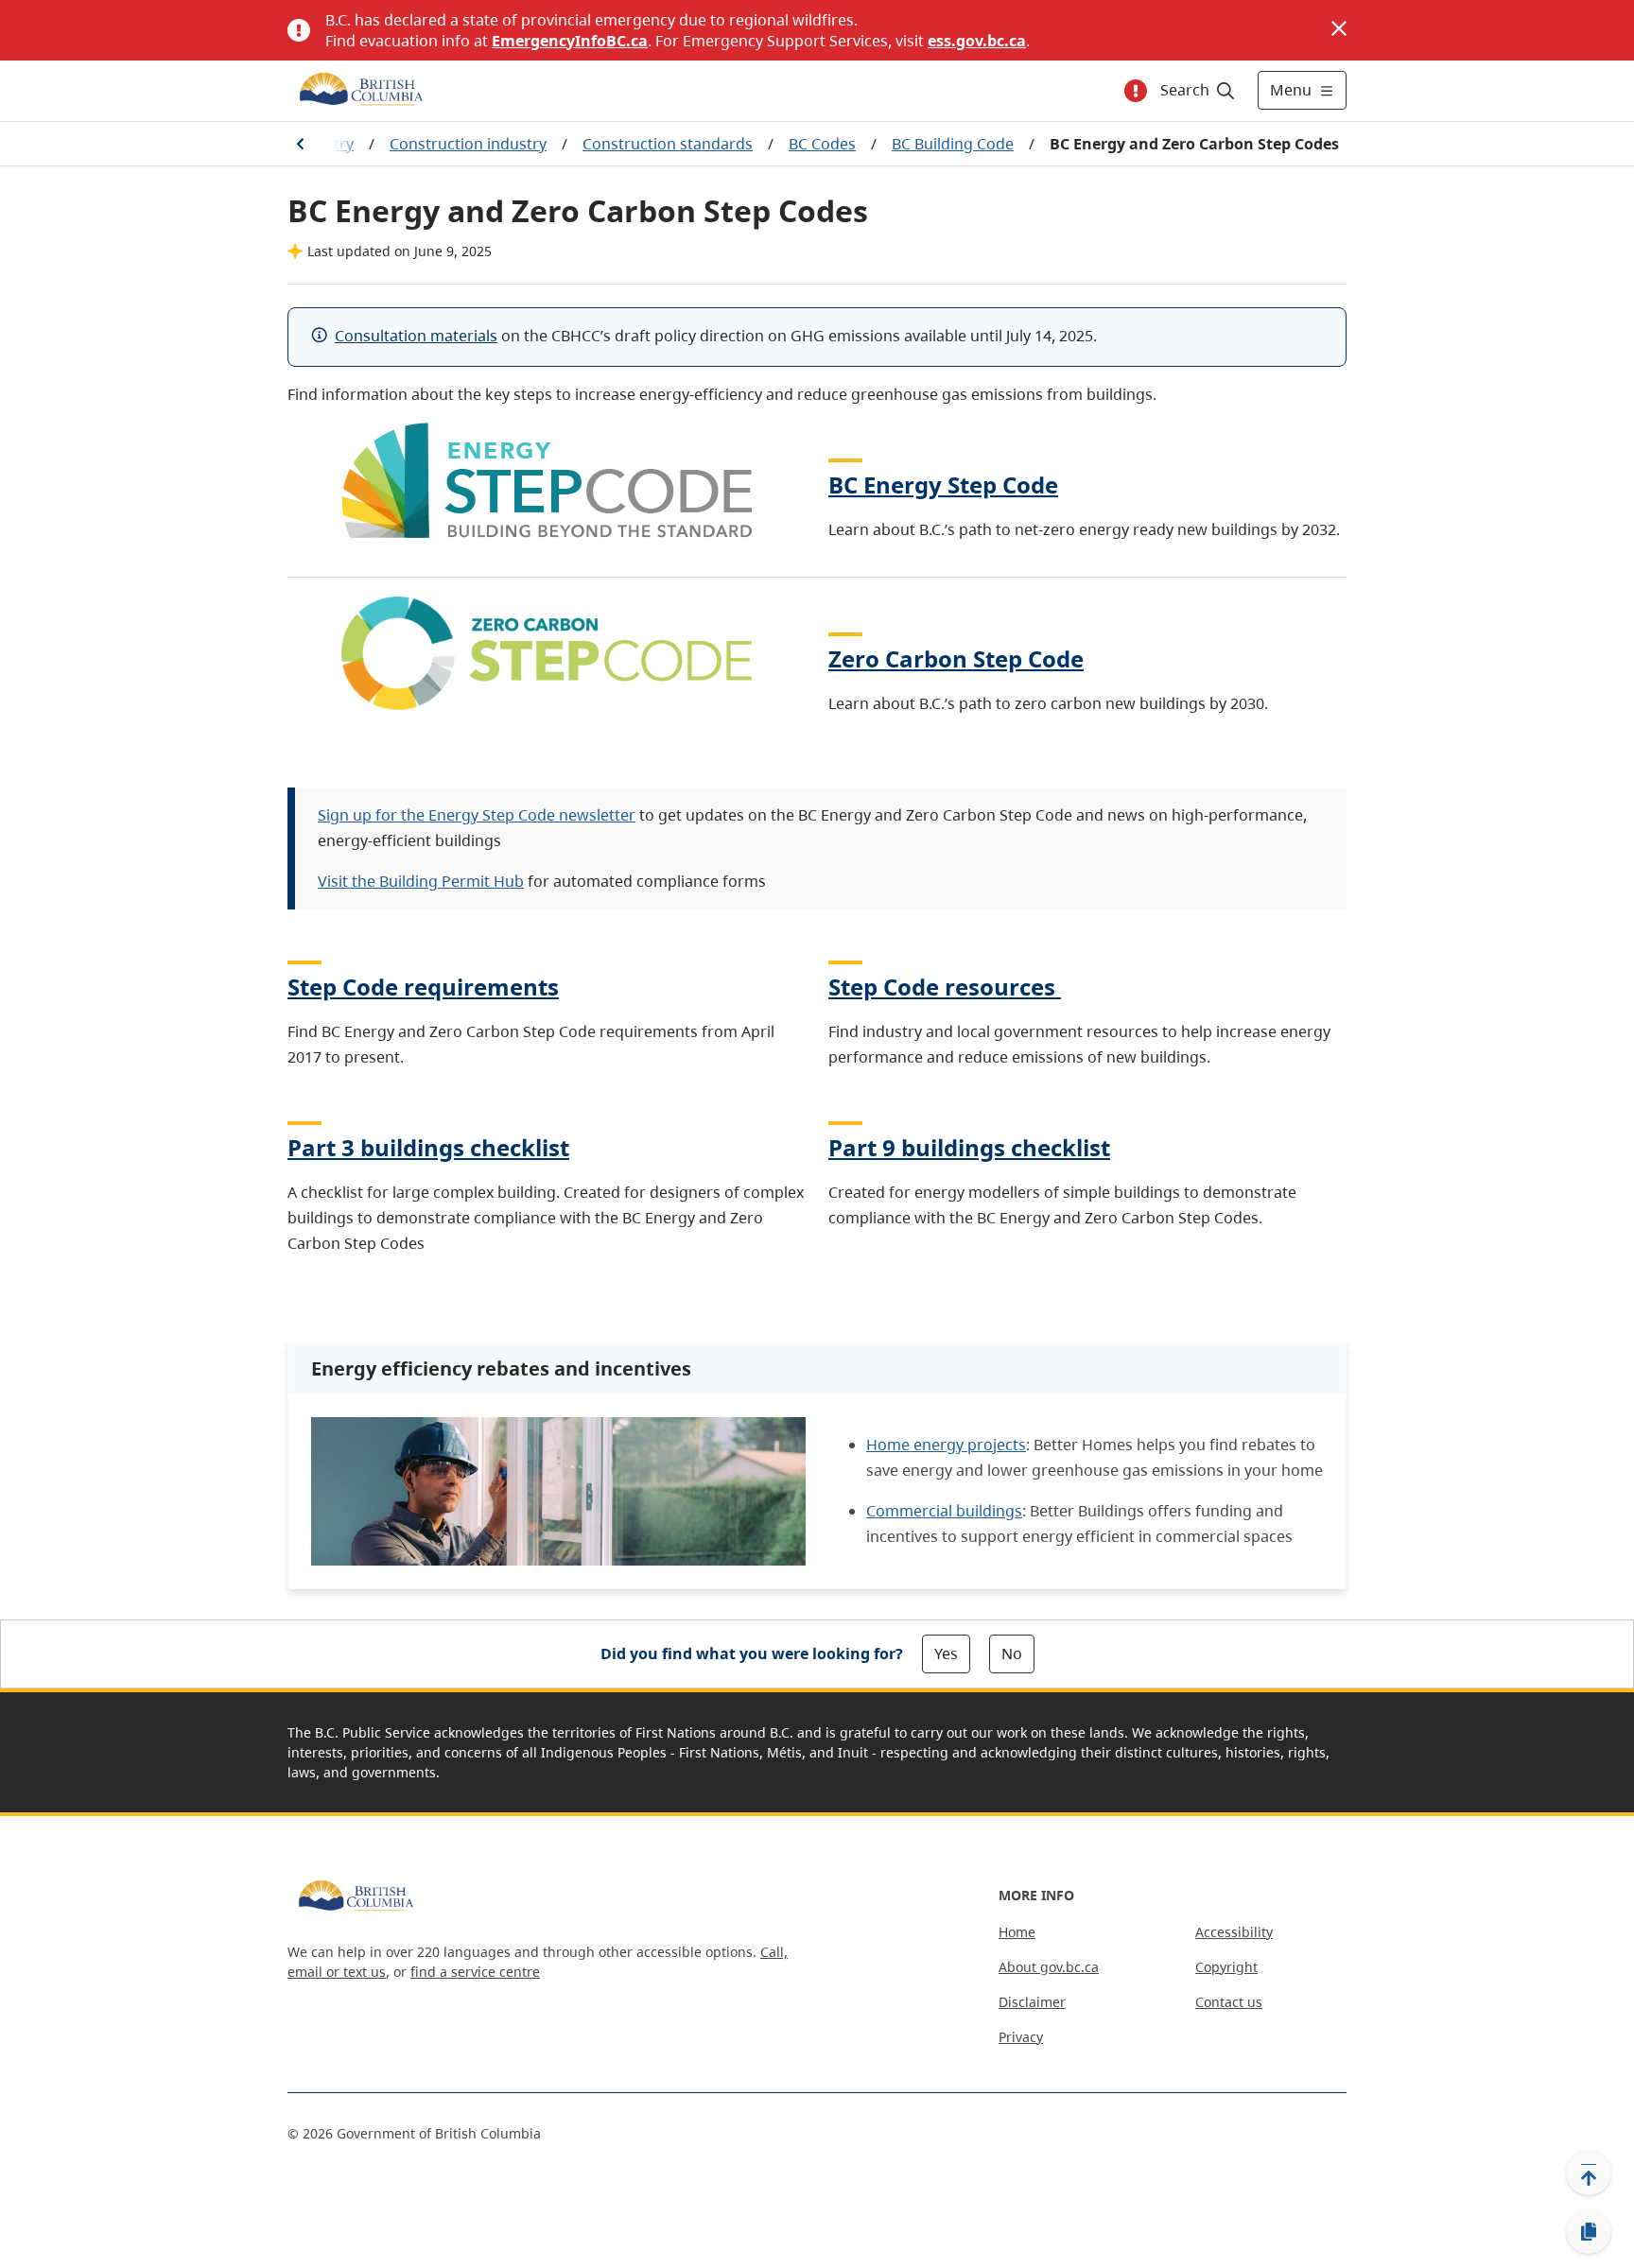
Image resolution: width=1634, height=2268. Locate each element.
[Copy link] (1589, 2232)
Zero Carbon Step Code (956, 658)
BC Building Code (953, 144)
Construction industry (468, 144)
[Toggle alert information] (1136, 91)
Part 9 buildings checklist (969, 1147)
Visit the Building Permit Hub (421, 881)
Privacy (1021, 2037)
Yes (946, 1653)
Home (1017, 1932)
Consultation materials (416, 336)
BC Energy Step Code (943, 485)
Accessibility (1234, 1932)
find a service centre (475, 1972)
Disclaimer (1032, 2002)
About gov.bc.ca (1049, 1967)
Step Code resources (942, 987)
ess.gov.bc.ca (977, 41)
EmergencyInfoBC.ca (570, 41)
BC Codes (822, 144)
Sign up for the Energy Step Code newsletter (477, 815)
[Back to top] (1589, 2173)
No (1012, 1653)
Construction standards (668, 144)
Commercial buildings (944, 1511)
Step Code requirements (423, 987)
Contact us (1229, 2002)
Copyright (1226, 1967)
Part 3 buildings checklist (428, 1147)
